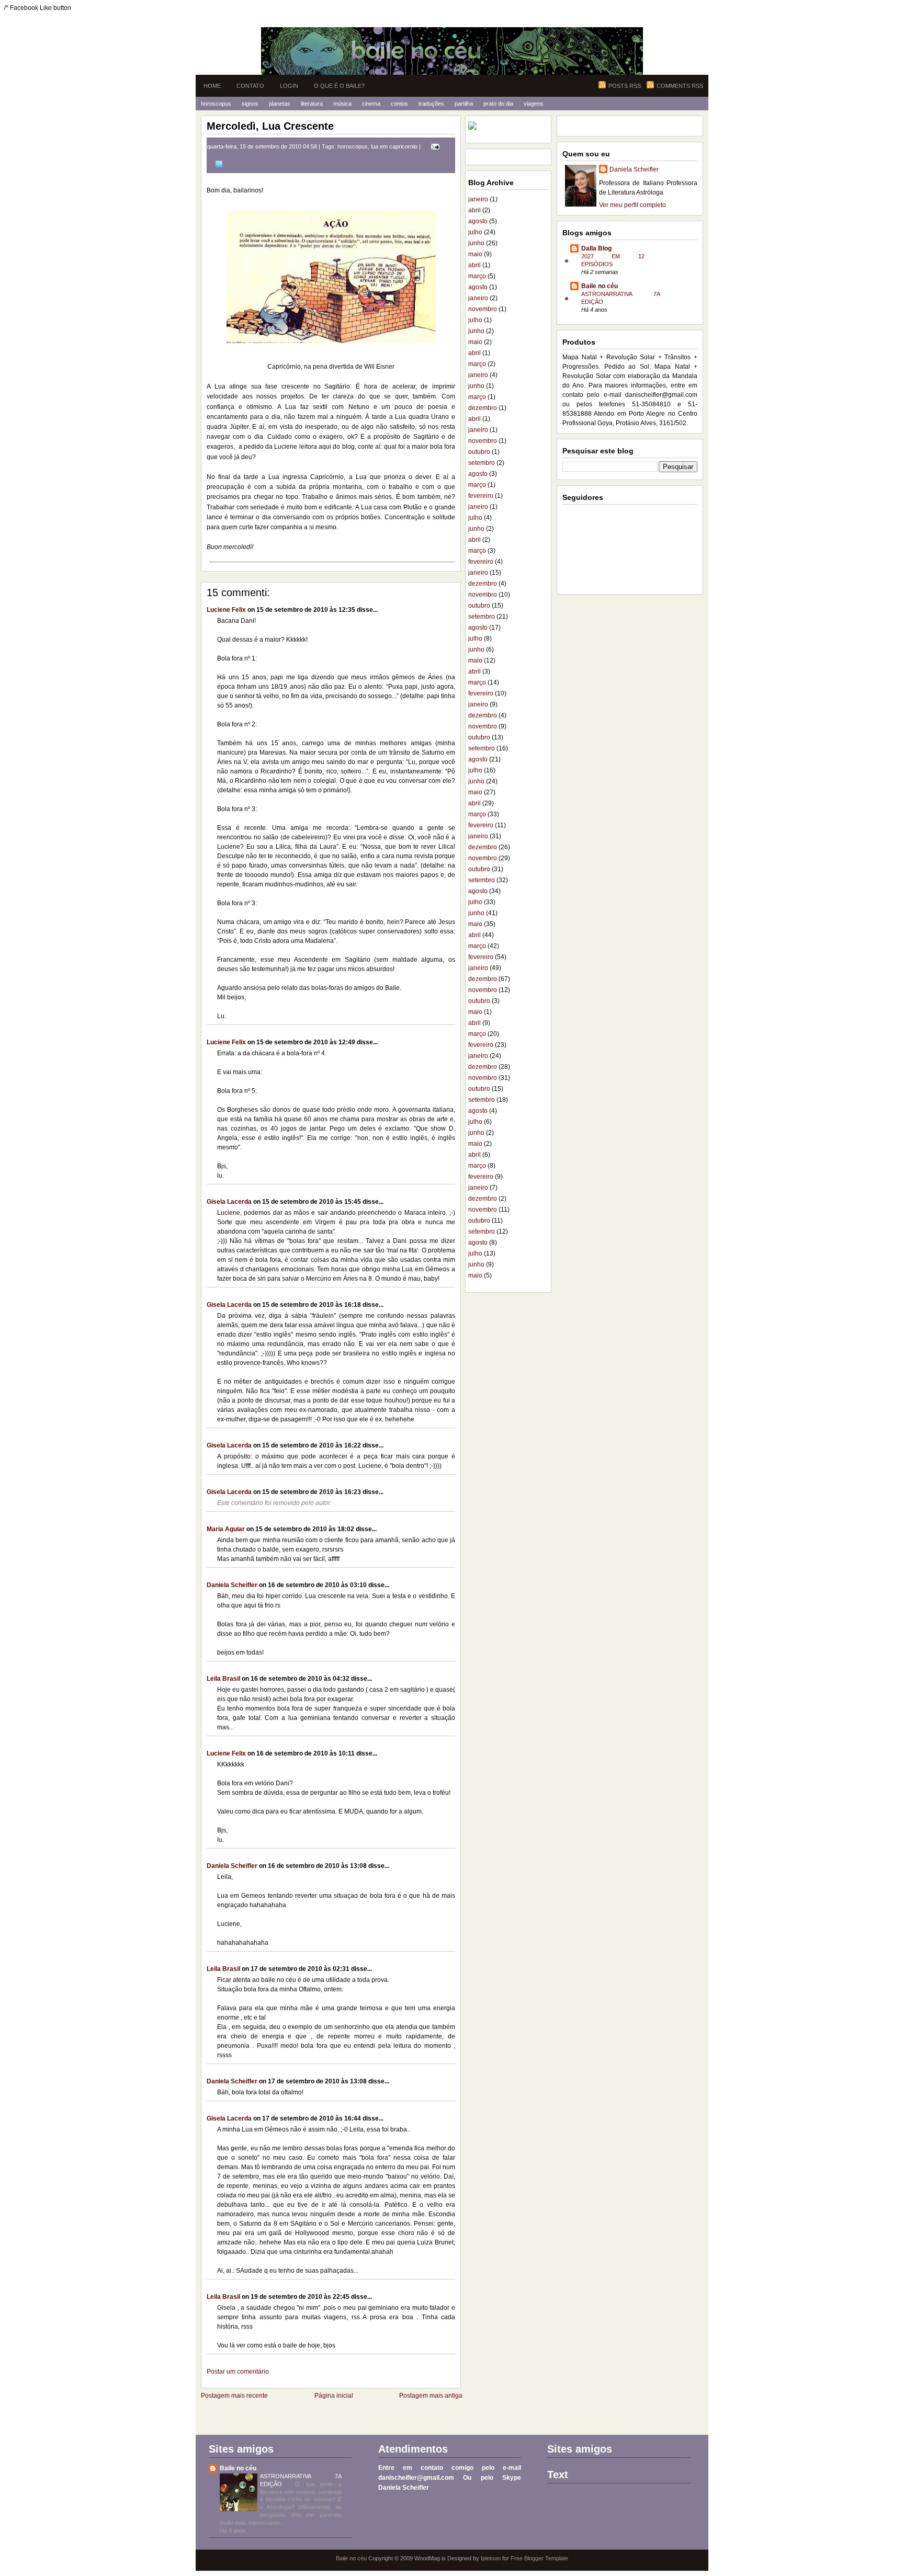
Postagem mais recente (234, 2396)
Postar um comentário (238, 2372)
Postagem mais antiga (431, 2396)
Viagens (534, 104)
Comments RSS (680, 86)
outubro (479, 452)
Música (342, 104)
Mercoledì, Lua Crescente (270, 126)
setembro (482, 463)
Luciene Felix (226, 610)
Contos (399, 104)
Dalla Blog (596, 248)
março (477, 276)
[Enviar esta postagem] (434, 146)
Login (289, 86)
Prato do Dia (498, 104)
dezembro (483, 408)
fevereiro (481, 496)
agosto (478, 221)
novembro (483, 309)
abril (474, 210)
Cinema (371, 104)
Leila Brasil (223, 1679)
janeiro (478, 199)
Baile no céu (600, 286)
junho (476, 243)
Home (212, 86)
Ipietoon (491, 2558)
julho (475, 232)
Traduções (431, 104)
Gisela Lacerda (229, 1202)
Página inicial (334, 2396)
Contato (250, 86)
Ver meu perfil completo (632, 205)
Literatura (312, 104)
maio (475, 254)
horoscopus (353, 146)
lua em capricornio (394, 146)
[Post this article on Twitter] (217, 164)
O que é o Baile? (339, 86)
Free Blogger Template (539, 2558)
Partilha (464, 104)
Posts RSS (625, 86)
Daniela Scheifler (232, 1585)
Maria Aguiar (226, 1529)
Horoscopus (216, 104)
